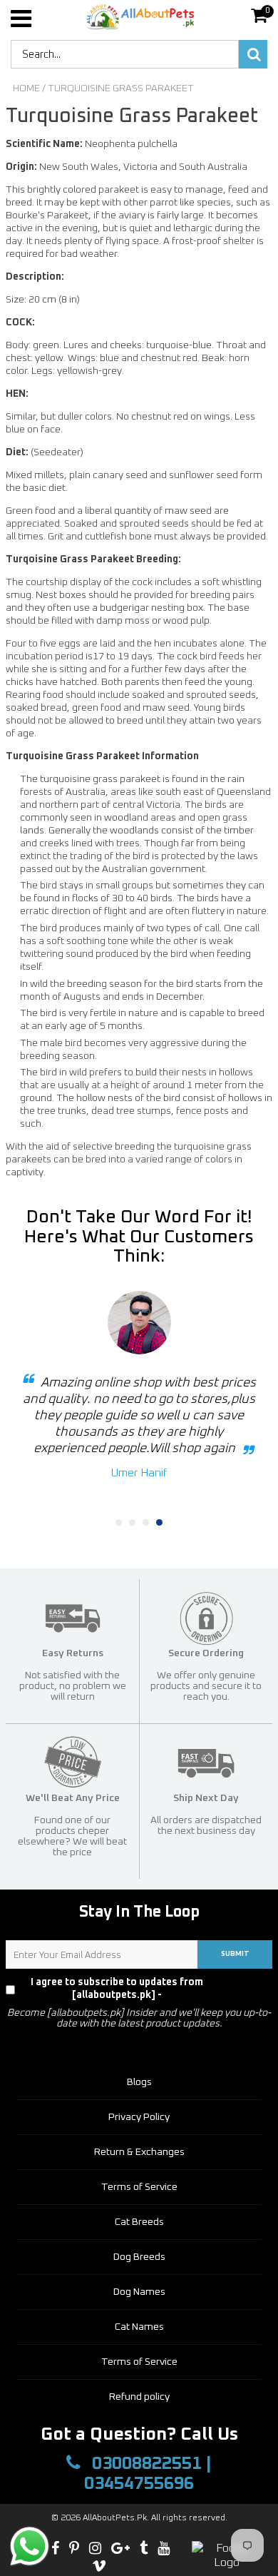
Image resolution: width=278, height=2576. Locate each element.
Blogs (139, 2082)
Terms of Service (139, 2187)
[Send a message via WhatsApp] (30, 2546)
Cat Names (139, 2327)
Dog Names (139, 2292)
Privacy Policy (244, 1989)
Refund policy (139, 2397)
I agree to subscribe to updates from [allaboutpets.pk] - (147, 1989)
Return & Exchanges (139, 2152)
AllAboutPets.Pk (115, 2518)
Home (26, 88)
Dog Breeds (139, 2257)
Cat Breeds (139, 2222)
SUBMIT (235, 1954)
